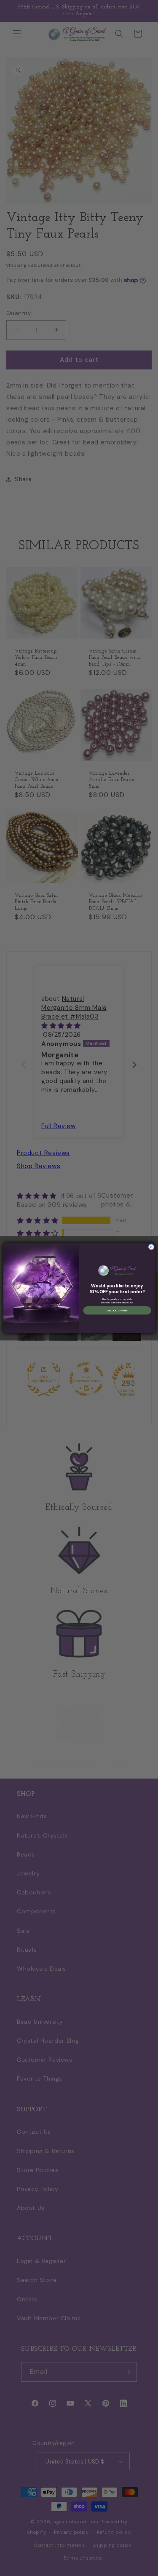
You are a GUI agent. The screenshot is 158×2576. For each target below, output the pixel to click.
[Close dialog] (151, 1247)
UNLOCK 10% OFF (117, 1310)
